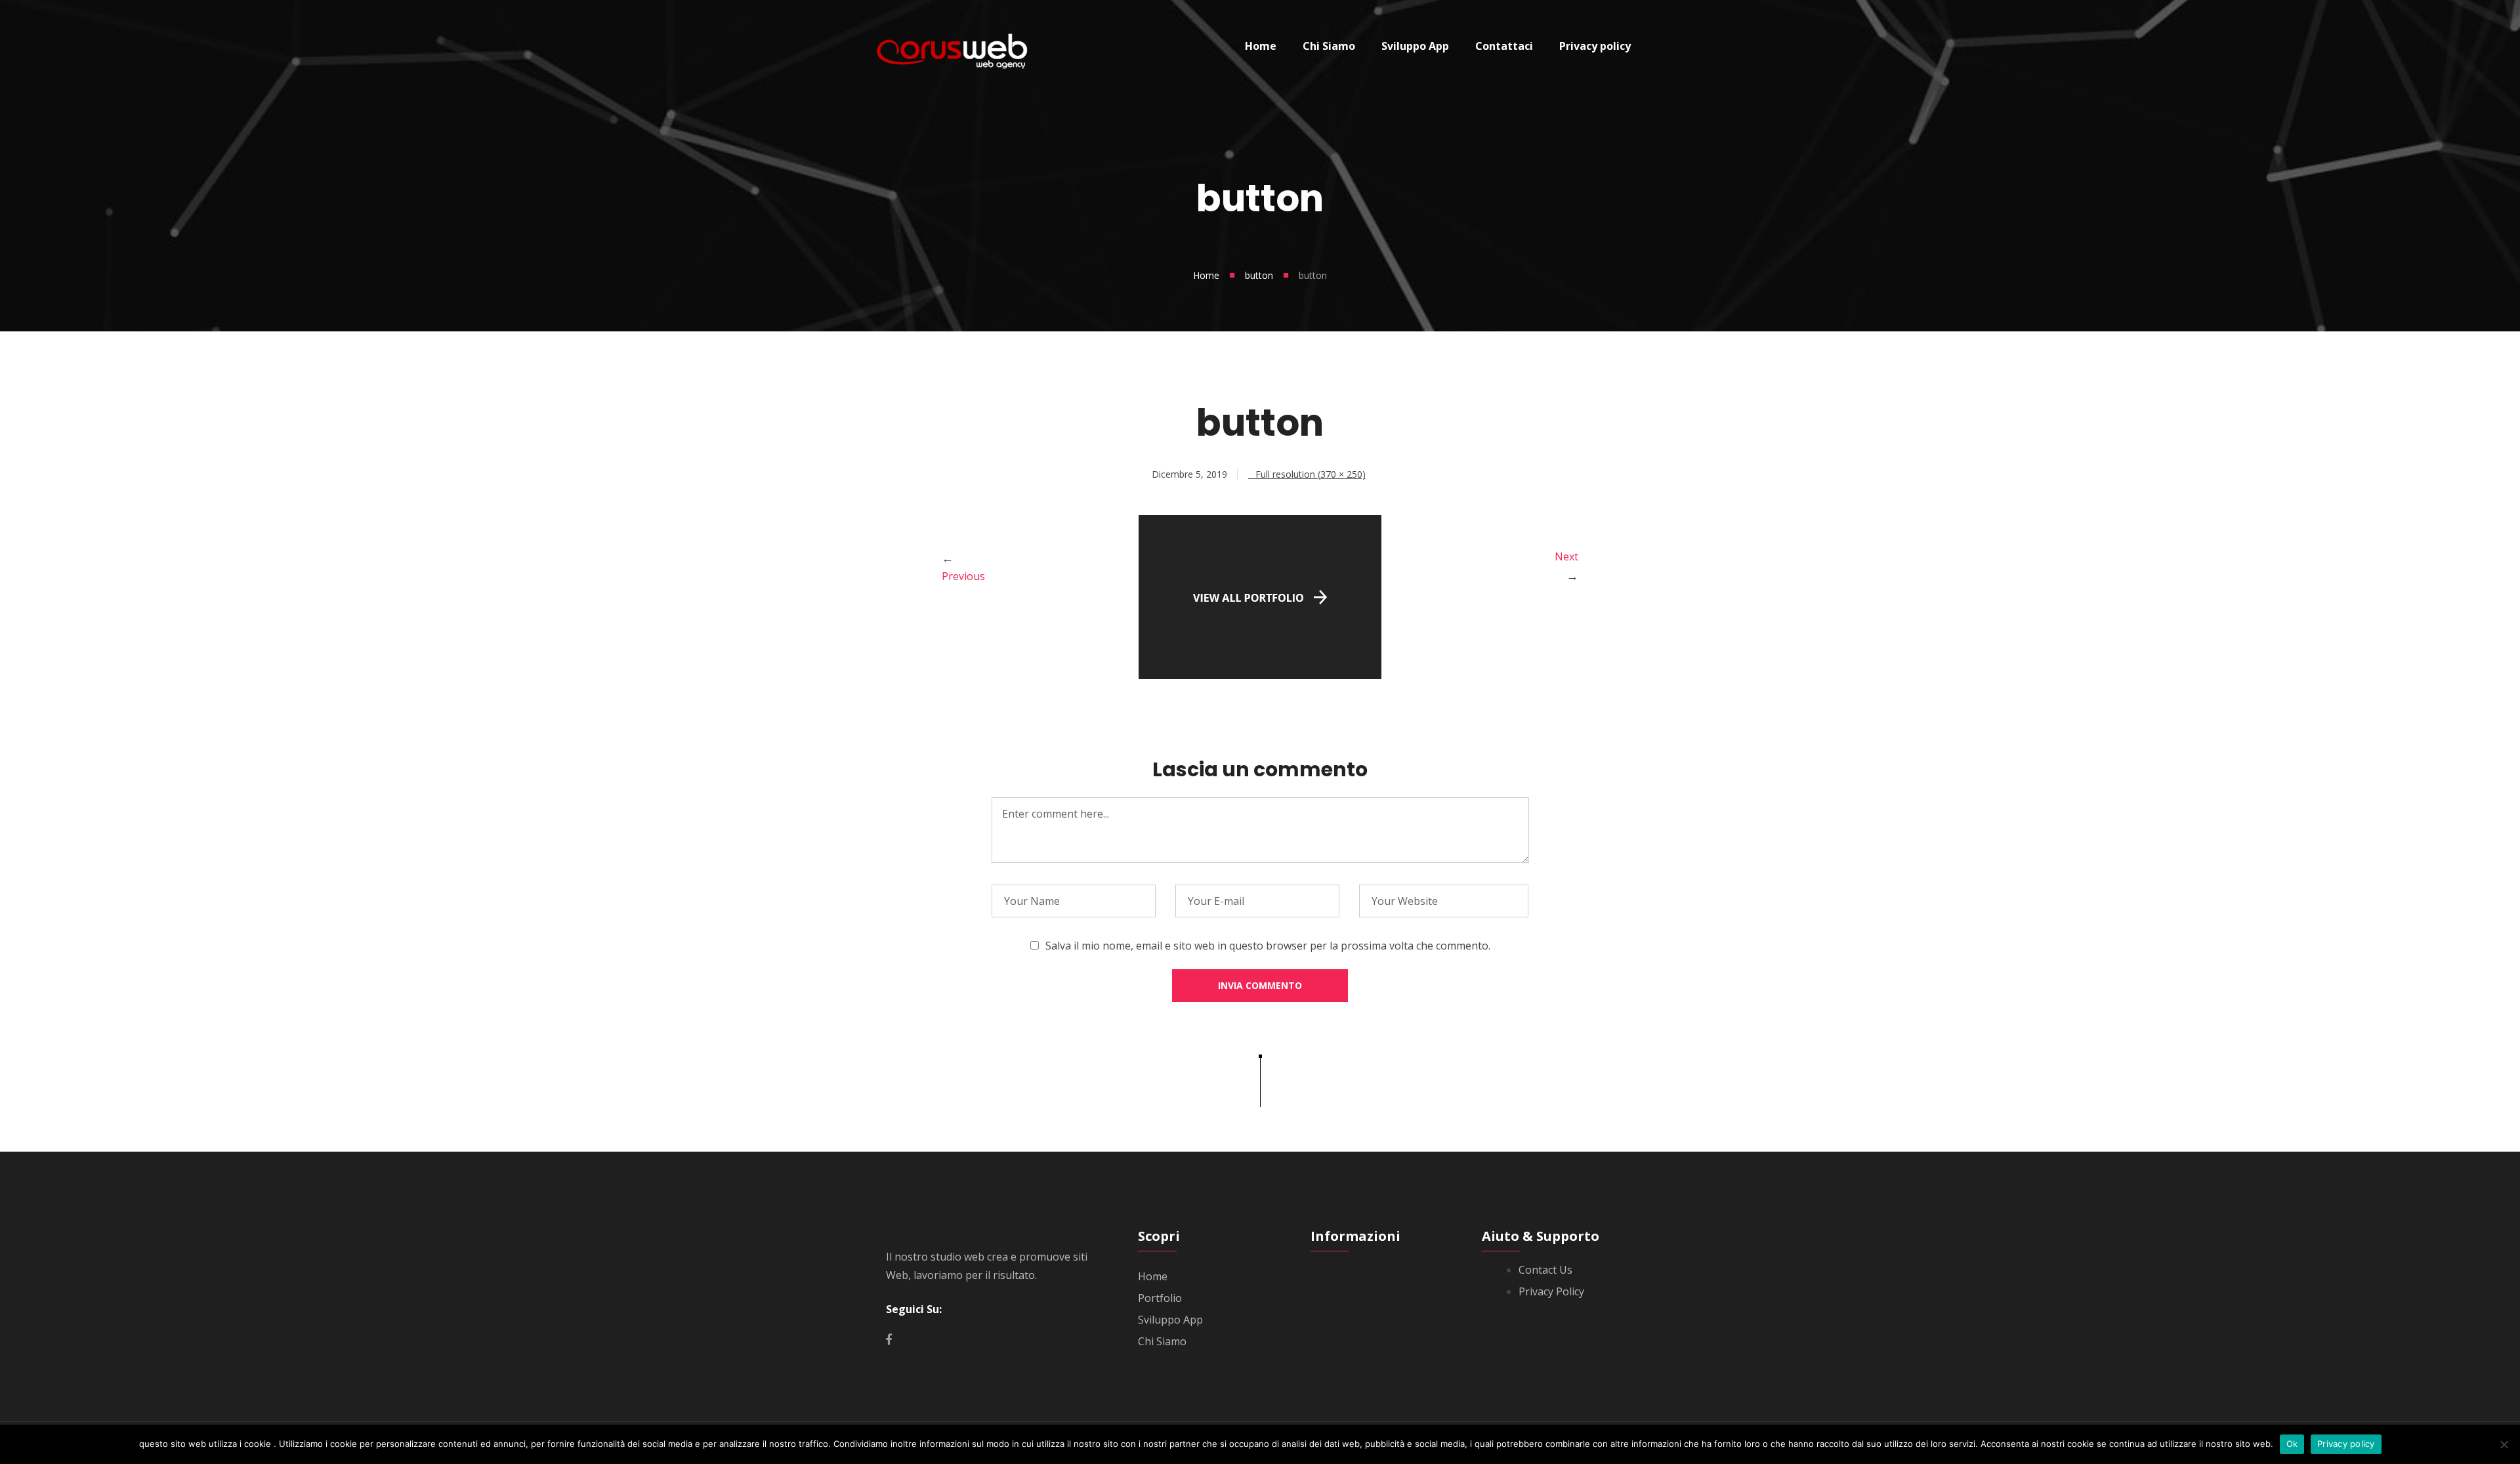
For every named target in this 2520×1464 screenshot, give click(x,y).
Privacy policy (2346, 1444)
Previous (963, 576)
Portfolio (1160, 1298)
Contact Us (1545, 1270)
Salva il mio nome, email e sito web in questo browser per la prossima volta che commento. (1268, 946)
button (1259, 275)
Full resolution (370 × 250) (1311, 474)
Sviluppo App (1170, 1320)
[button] (1260, 675)
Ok (2292, 1444)
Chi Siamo (1162, 1341)
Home (1206, 275)
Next (1566, 556)
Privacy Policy (1551, 1291)
